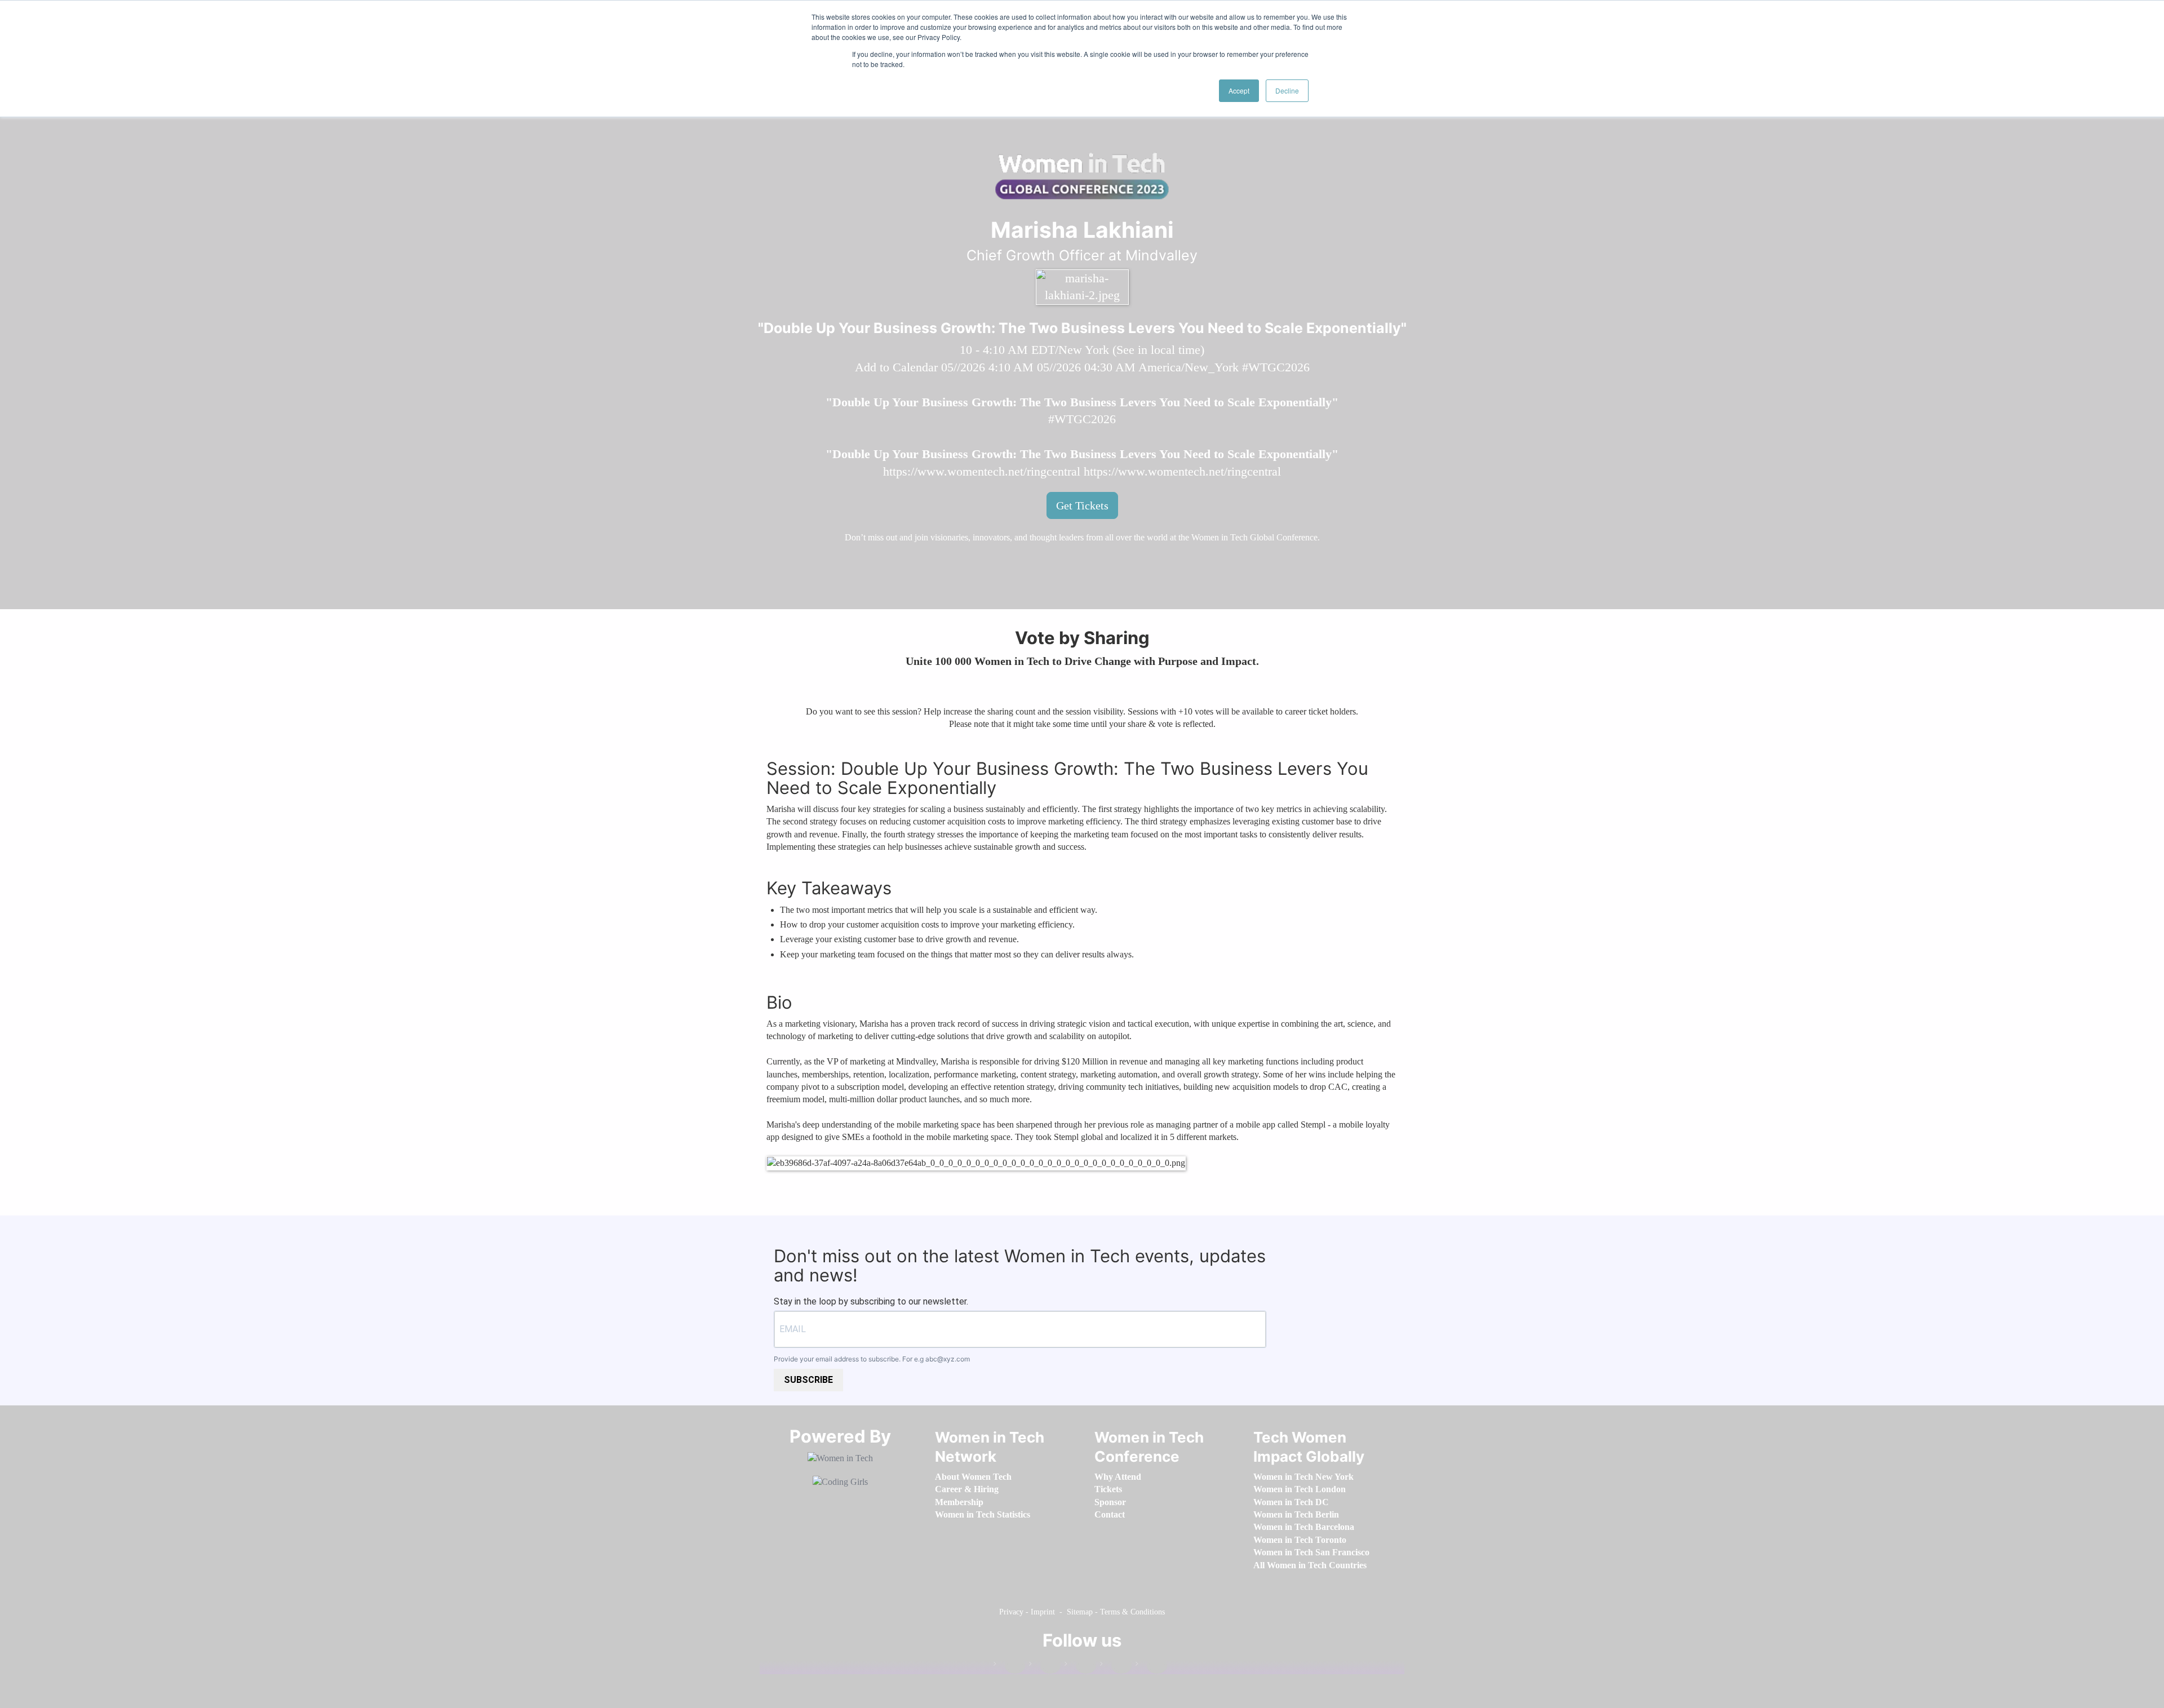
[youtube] (1151, 1666)
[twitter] (1116, 1666)
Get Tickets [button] (1082, 505)
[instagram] (1080, 1666)
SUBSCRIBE (808, 1380)
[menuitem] (973, 1477)
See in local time (1158, 350)
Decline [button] (1287, 90)
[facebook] (1009, 1666)
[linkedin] (1045, 1666)
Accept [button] (1239, 90)
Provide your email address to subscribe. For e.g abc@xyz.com (872, 1359)
